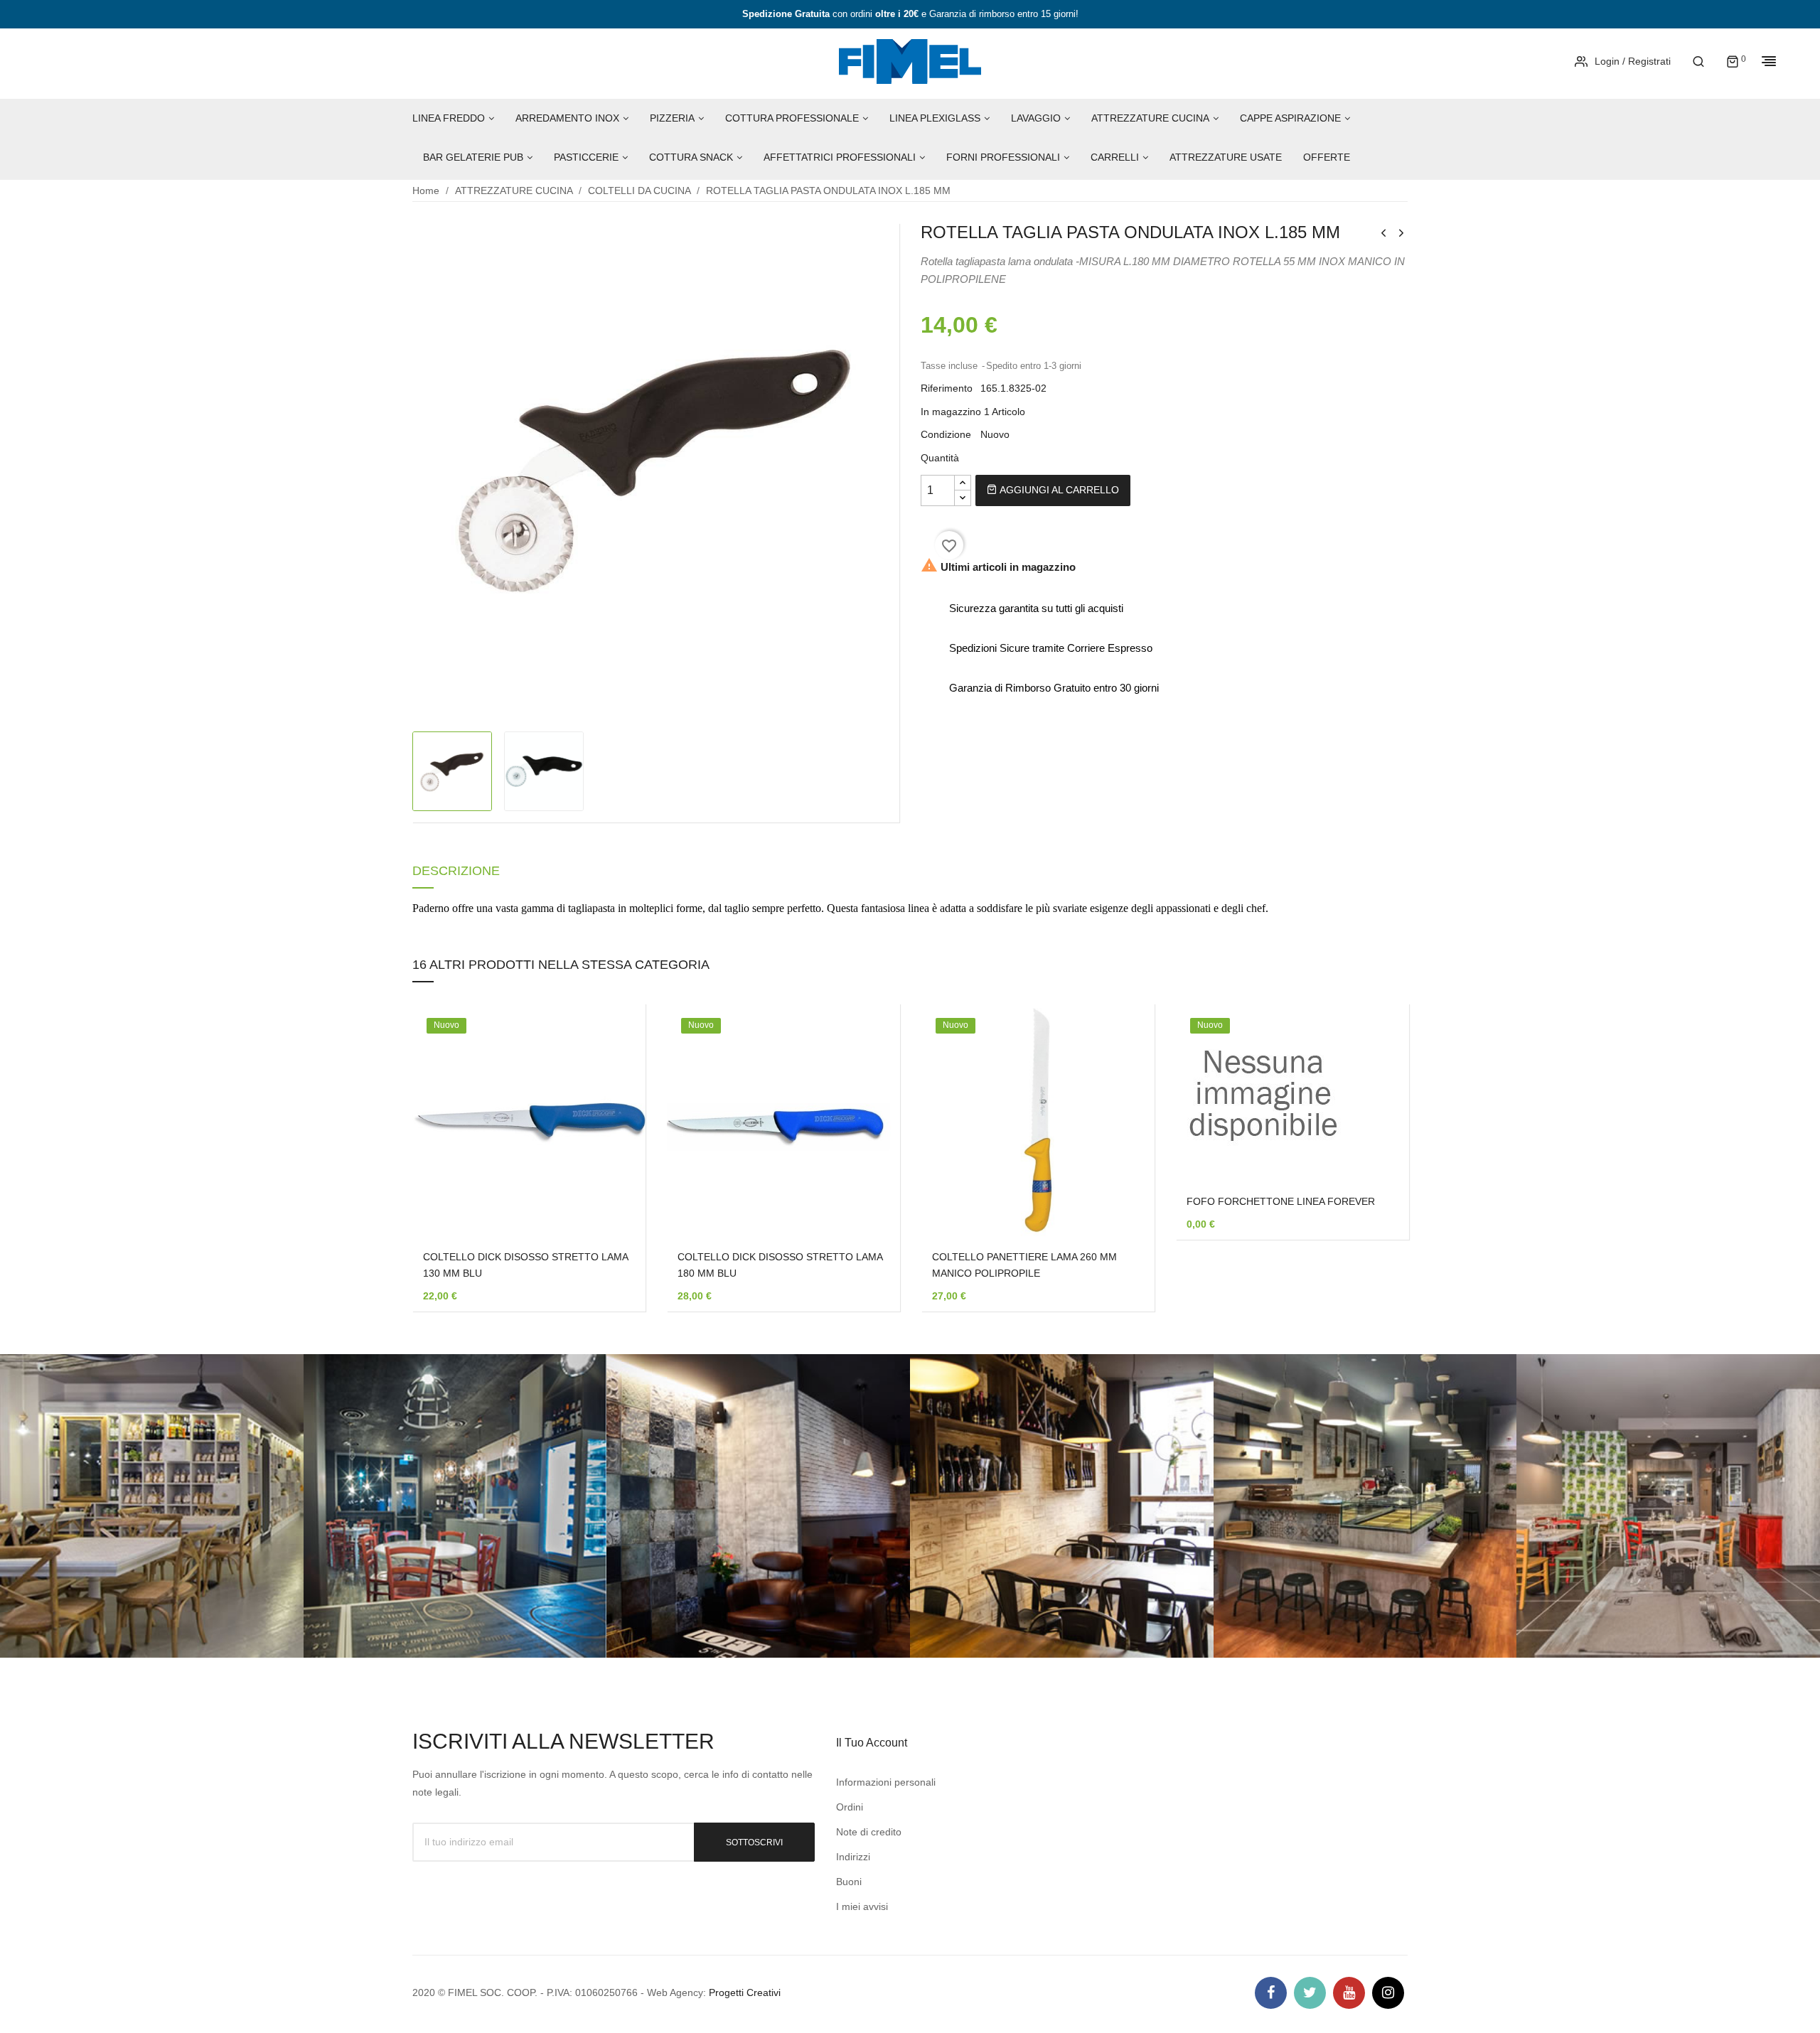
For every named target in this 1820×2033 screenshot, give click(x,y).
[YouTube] (1349, 1993)
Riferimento (947, 388)
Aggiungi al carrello (1058, 490)
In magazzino (951, 412)
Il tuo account (872, 1743)
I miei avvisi (862, 1906)
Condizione (946, 434)
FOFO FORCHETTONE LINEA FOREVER (1281, 1201)
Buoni (849, 1882)
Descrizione (456, 871)
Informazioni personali (886, 1782)
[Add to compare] (614, 1168)
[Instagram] (1388, 1993)
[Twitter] (1310, 1993)
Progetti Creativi (745, 1992)
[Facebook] (1271, 1993)
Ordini (850, 1807)
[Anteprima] (614, 1131)
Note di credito (869, 1832)
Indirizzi (853, 1857)
